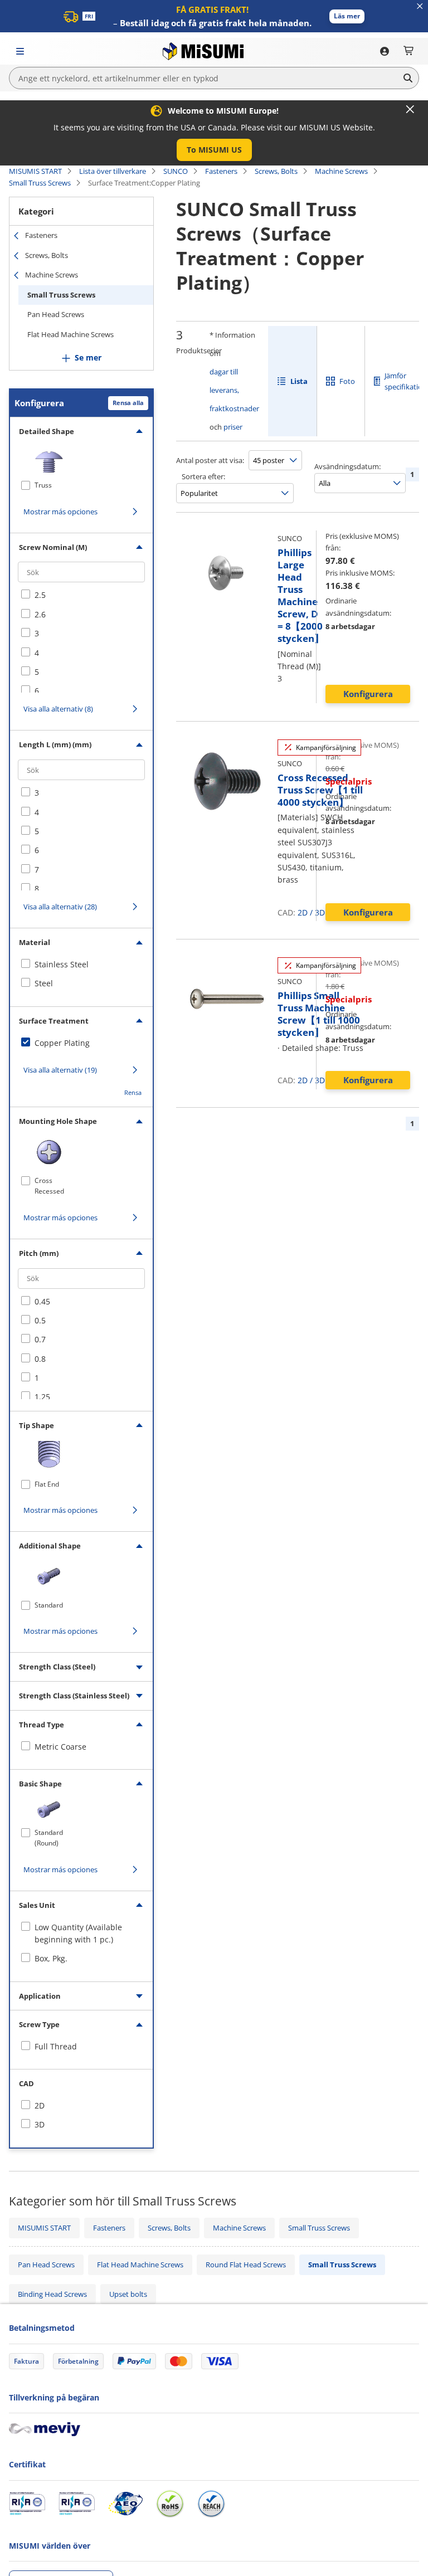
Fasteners (221, 171)
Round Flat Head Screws (246, 2265)
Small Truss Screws (40, 183)
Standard (49, 1605)
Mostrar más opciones (60, 512)
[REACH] (211, 2504)
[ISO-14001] (77, 2504)
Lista (299, 381)
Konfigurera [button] (368, 694)
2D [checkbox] (40, 2105)
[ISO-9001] (27, 2504)
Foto (347, 381)
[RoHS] (170, 2504)
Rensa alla (128, 403)
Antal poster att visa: (210, 460)
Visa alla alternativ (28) (60, 907)
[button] (347, 16)
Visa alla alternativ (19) (60, 1070)
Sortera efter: (203, 476)
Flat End (47, 1484)
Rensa (133, 1092)
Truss (43, 485)
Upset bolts (128, 2294)
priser (233, 427)
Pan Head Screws (56, 314)
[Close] (410, 109)
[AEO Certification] (125, 2504)
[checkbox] (81, 595)
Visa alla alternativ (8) (58, 709)
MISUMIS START (35, 171)
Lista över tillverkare (113, 171)
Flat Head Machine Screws (70, 334)
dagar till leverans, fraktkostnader (234, 390)
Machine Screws (341, 171)
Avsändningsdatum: (347, 466)
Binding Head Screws (52, 2294)
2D (303, 912)
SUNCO (176, 171)
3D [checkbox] (40, 2124)
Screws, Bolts (276, 171)
